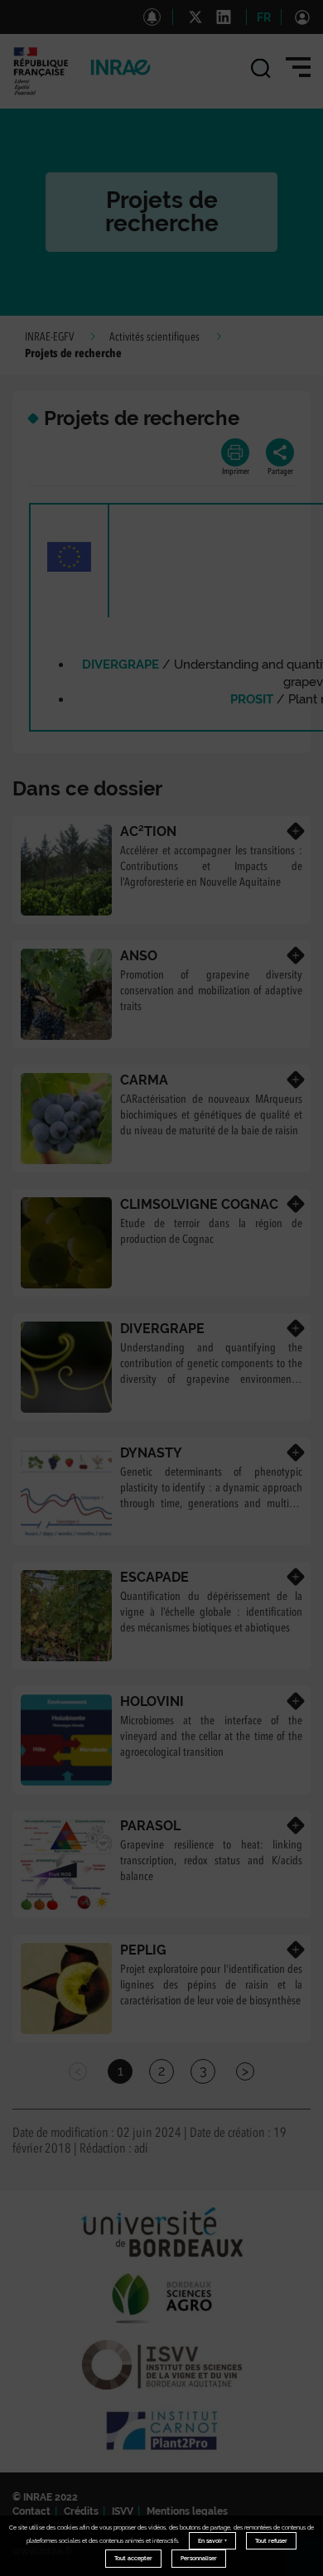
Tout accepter (133, 2558)
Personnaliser (199, 2558)
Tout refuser (271, 2541)
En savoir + (212, 2541)
